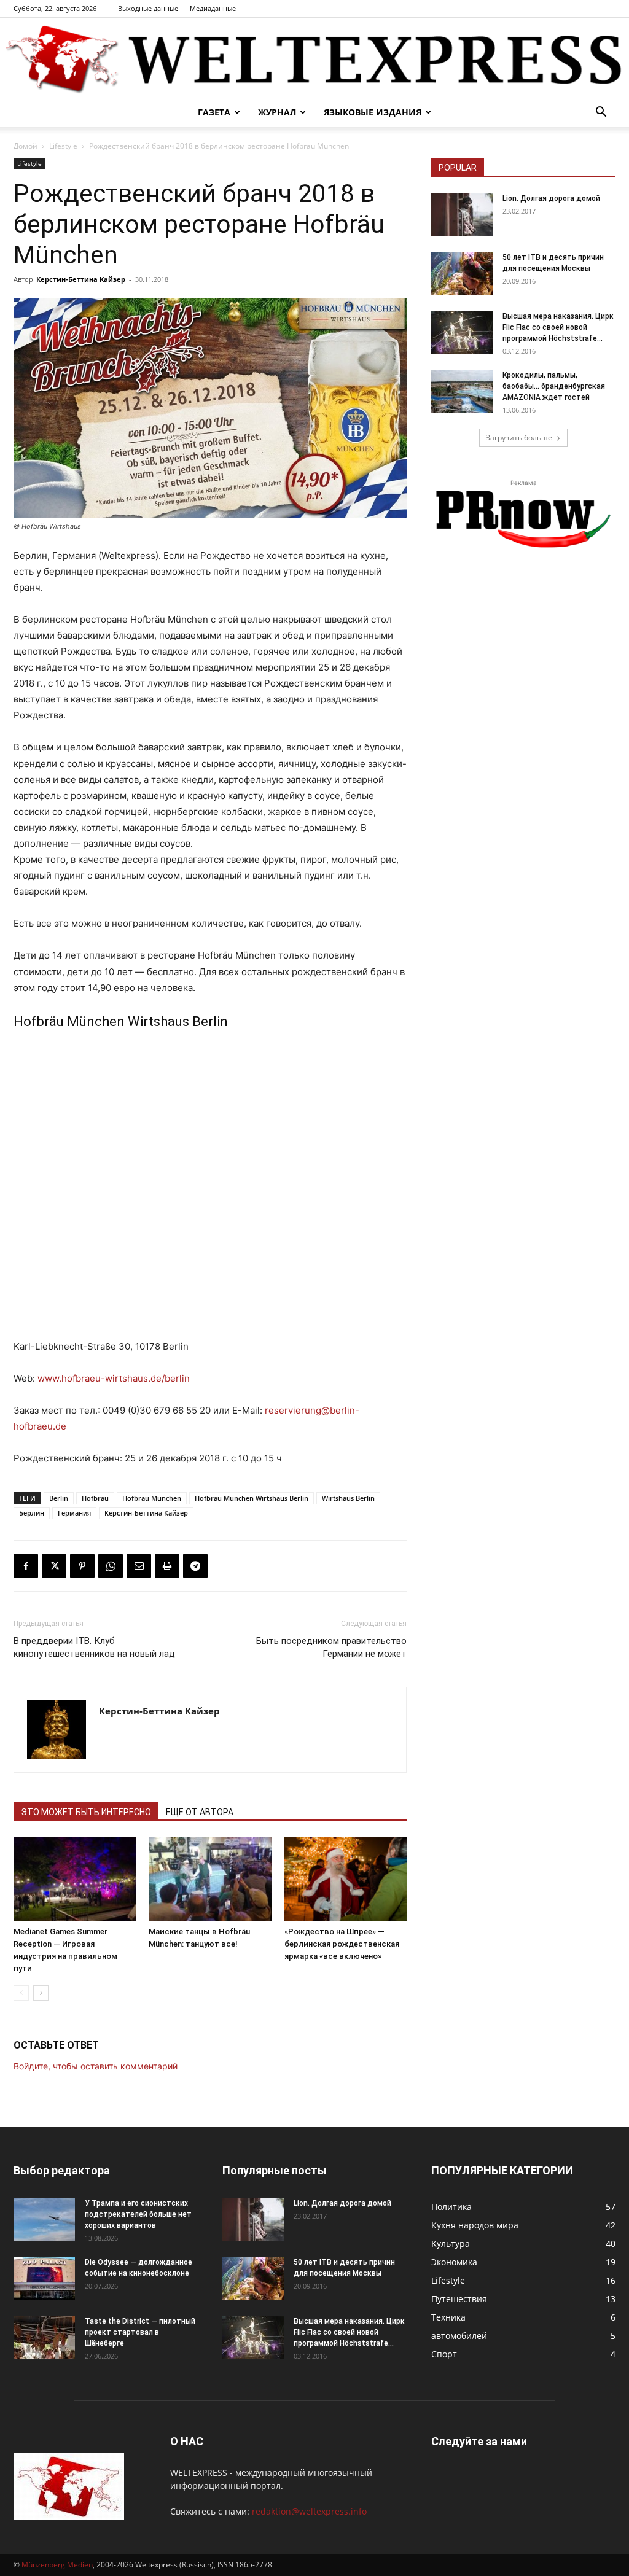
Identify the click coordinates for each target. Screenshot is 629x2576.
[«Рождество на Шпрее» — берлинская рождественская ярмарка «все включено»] (346, 1879)
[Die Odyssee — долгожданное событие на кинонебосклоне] (44, 2278)
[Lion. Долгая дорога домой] (462, 214)
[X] (54, 1566)
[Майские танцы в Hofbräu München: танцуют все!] (210, 1879)
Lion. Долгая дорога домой (551, 198)
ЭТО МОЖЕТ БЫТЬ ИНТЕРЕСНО (86, 1812)
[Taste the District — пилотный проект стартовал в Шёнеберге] (44, 2337)
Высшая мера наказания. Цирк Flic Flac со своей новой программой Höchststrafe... (558, 327)
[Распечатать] (167, 1566)
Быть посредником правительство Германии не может (331, 1647)
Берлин (32, 1513)
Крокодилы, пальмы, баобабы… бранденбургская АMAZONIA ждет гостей (554, 386)
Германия (74, 1513)
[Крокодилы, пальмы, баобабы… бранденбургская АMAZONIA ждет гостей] (462, 391)
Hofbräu (95, 1498)
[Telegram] (195, 1566)
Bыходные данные (148, 8)
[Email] (139, 1566)
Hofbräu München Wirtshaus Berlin (252, 1498)
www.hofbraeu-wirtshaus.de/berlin (114, 1378)
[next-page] (41, 1993)
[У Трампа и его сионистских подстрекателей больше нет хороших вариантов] (44, 2219)
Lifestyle (63, 146)
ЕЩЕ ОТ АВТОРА (200, 1812)
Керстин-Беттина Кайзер (81, 279)
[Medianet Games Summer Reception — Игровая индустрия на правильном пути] (75, 1879)
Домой (25, 146)
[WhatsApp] (111, 1566)
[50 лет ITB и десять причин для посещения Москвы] (462, 273)
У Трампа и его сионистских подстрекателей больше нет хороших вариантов (138, 2214)
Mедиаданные (213, 8)
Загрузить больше (519, 438)
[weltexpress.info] (314, 58)
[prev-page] (21, 1993)
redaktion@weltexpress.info (309, 2511)
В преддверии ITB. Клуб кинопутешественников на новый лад (94, 1647)
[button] (601, 113)
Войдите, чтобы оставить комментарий (96, 2066)
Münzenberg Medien (57, 2565)
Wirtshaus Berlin (348, 1498)
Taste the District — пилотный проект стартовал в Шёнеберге (140, 2332)
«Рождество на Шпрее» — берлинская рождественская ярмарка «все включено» (342, 1944)
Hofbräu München (152, 1498)
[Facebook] (26, 1566)
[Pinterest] (82, 1566)
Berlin (59, 1498)
